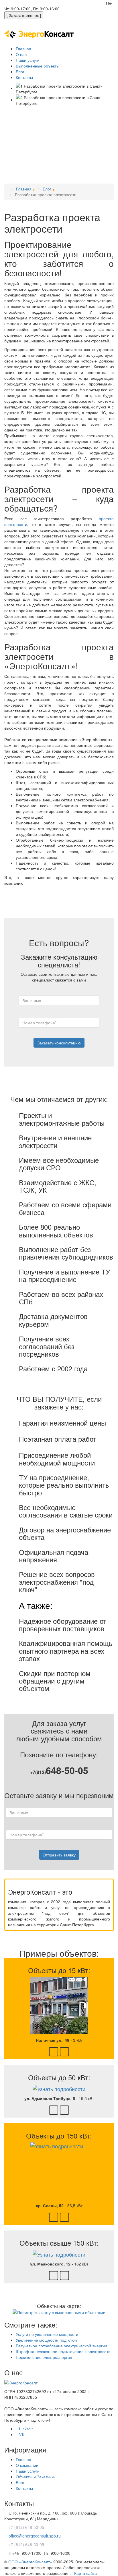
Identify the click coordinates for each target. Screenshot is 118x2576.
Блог (20, 2482)
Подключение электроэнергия (44, 2357)
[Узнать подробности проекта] (59, 2005)
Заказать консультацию (59, 1043)
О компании (27, 2465)
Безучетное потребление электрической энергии (61, 2346)
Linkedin (26, 2429)
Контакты (24, 2488)
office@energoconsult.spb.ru (76, 3)
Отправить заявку (59, 1855)
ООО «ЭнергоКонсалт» (30, 2562)
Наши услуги (28, 2471)
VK (22, 2435)
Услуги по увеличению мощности (47, 2334)
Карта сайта (85, 2573)
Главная (23, 2459)
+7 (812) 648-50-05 (26, 3)
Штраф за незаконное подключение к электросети (63, 2351)
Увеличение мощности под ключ (46, 2340)
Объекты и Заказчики (36, 2477)
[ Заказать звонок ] (24, 15)
